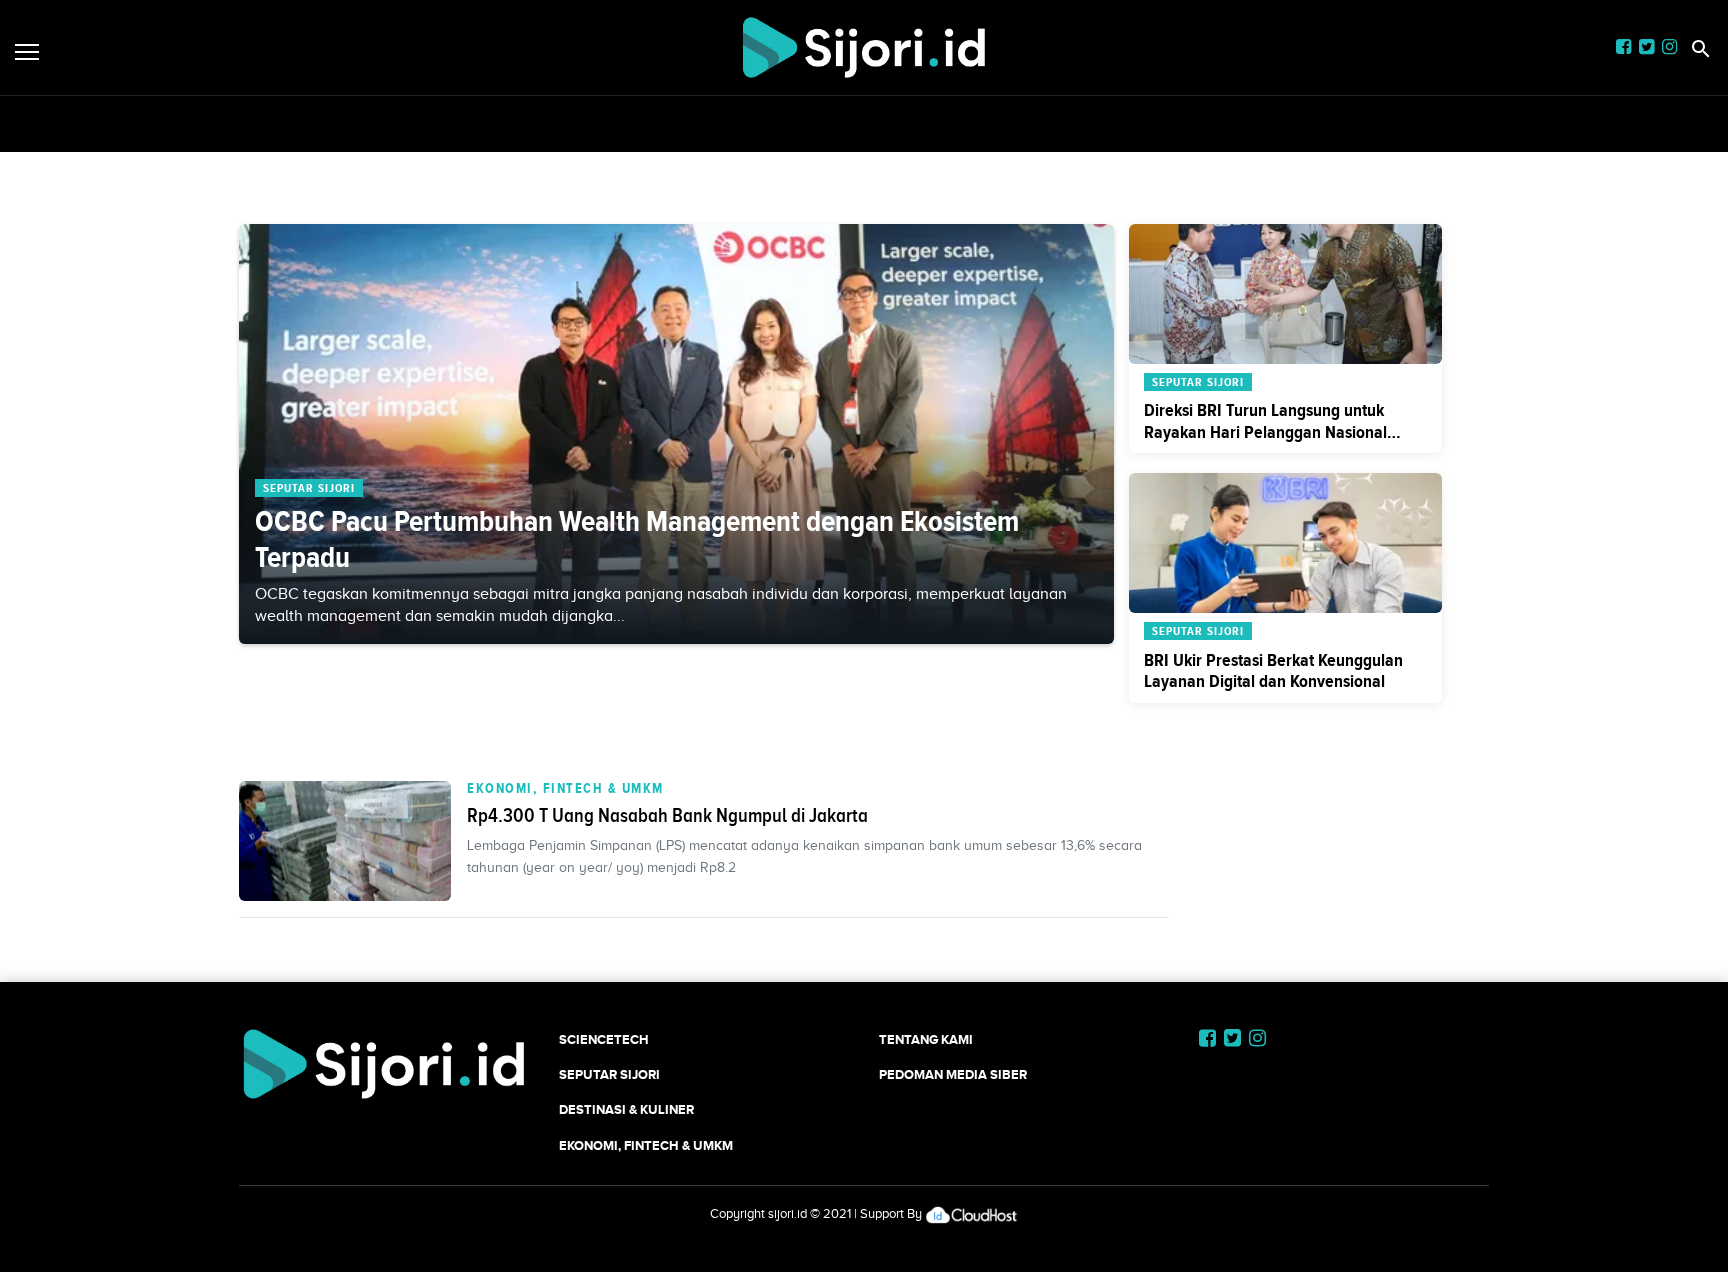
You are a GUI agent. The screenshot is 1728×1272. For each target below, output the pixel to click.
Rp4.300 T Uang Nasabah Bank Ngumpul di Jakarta (667, 815)
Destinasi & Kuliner (626, 1109)
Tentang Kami (926, 1039)
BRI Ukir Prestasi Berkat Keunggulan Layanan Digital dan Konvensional (1273, 671)
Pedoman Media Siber (953, 1074)
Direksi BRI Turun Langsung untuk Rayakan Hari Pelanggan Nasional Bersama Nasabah (1265, 431)
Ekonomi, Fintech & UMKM (565, 788)
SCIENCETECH (604, 1039)
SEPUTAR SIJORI (609, 1074)
